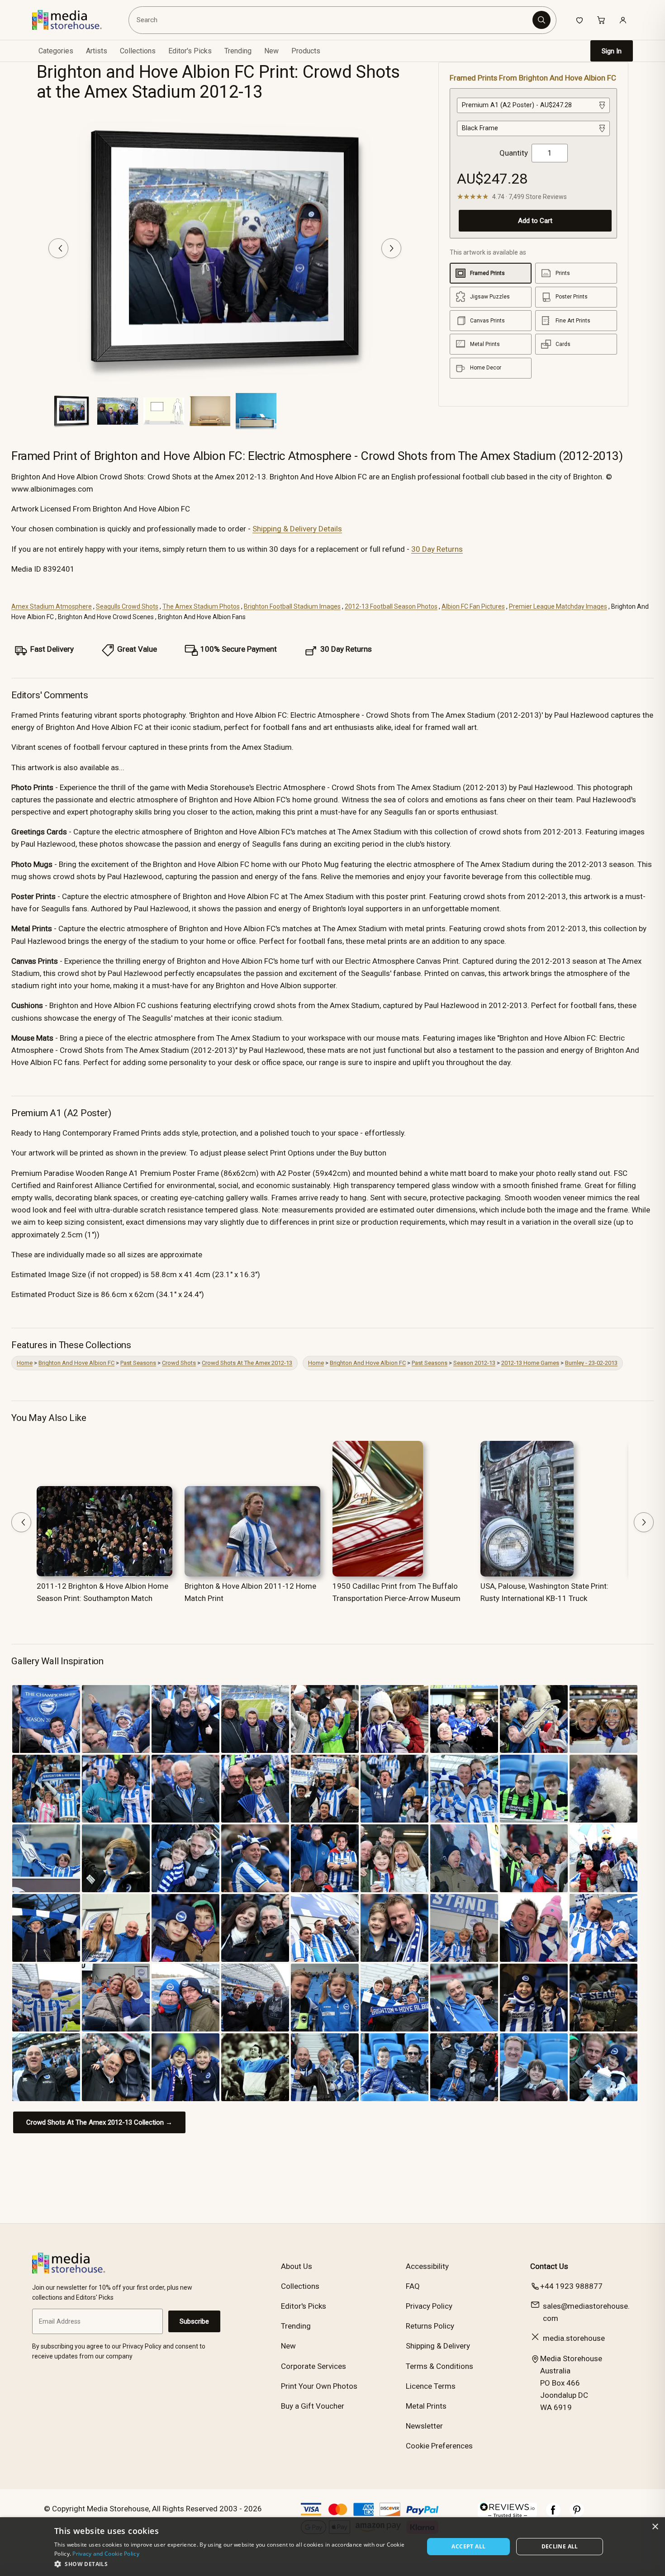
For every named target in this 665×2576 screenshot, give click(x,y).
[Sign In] (623, 20)
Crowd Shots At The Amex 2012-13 (247, 1363)
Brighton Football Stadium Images (292, 606)
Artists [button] (97, 51)
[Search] (541, 20)
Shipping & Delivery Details (297, 529)
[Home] (74, 20)
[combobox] (332, 20)
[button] (234, 2564)
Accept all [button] (468, 2546)
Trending (238, 51)
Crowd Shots (179, 1363)
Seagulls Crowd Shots (127, 606)
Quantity (514, 153)
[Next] (391, 248)
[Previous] (58, 248)
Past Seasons (138, 1363)
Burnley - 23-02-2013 (591, 1363)
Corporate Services (313, 2366)
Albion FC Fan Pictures (473, 606)
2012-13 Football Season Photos (391, 606)
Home (25, 1363)
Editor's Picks (190, 51)
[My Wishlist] (579, 20)
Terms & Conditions (439, 2366)
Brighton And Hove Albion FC (76, 1363)
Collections (138, 51)
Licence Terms (431, 2386)
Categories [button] (56, 51)
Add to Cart (535, 221)
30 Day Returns (437, 549)
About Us (297, 2266)
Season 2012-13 (474, 1363)
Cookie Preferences (439, 2446)
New (271, 51)
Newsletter (424, 2426)
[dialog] (332, 2547)
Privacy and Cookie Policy (106, 2554)
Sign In (612, 51)
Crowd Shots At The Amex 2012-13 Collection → (99, 2122)
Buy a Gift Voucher (313, 2406)
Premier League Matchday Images (558, 606)
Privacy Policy (429, 2306)
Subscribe (194, 2321)
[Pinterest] (577, 2514)
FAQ (413, 2286)
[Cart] (601, 20)
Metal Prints (426, 2406)
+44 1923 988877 (571, 2286)
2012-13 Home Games (530, 1363)
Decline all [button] (560, 2546)
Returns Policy (430, 2326)
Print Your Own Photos (319, 2386)
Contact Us (549, 2266)
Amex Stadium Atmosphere (52, 606)
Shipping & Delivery (438, 2346)
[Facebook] (553, 2514)
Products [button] (306, 51)
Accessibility (427, 2266)
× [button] (655, 2527)
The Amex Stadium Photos (201, 606)
